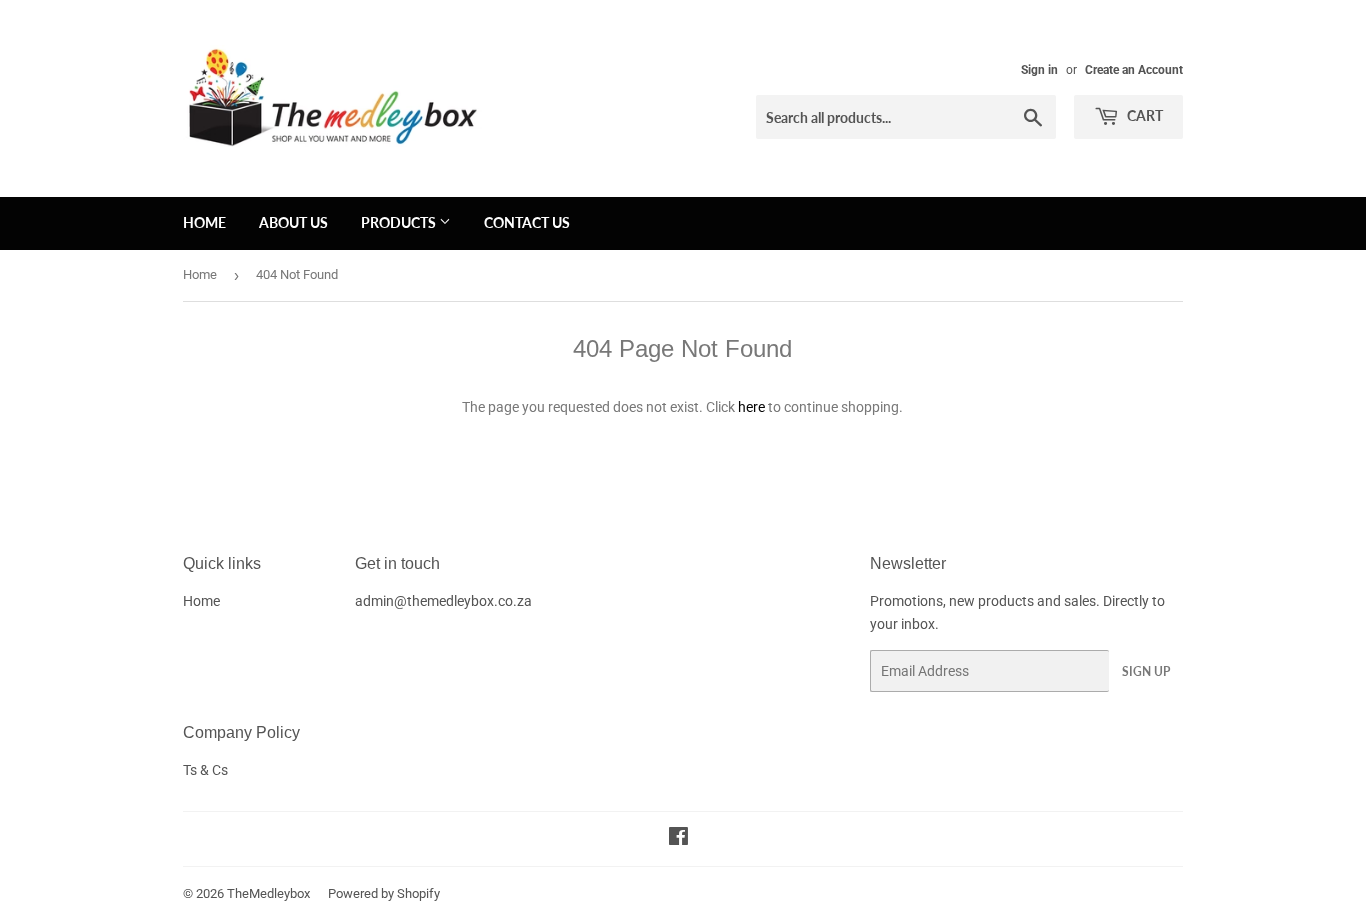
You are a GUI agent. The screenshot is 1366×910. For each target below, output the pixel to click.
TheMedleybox (268, 893)
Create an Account (1134, 70)
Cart (1143, 115)
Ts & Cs (205, 770)
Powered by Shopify (384, 893)
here (751, 407)
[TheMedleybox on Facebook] (678, 839)
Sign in (1039, 70)
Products (400, 222)
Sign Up (1146, 671)
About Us (293, 222)
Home (204, 222)
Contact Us (527, 222)
